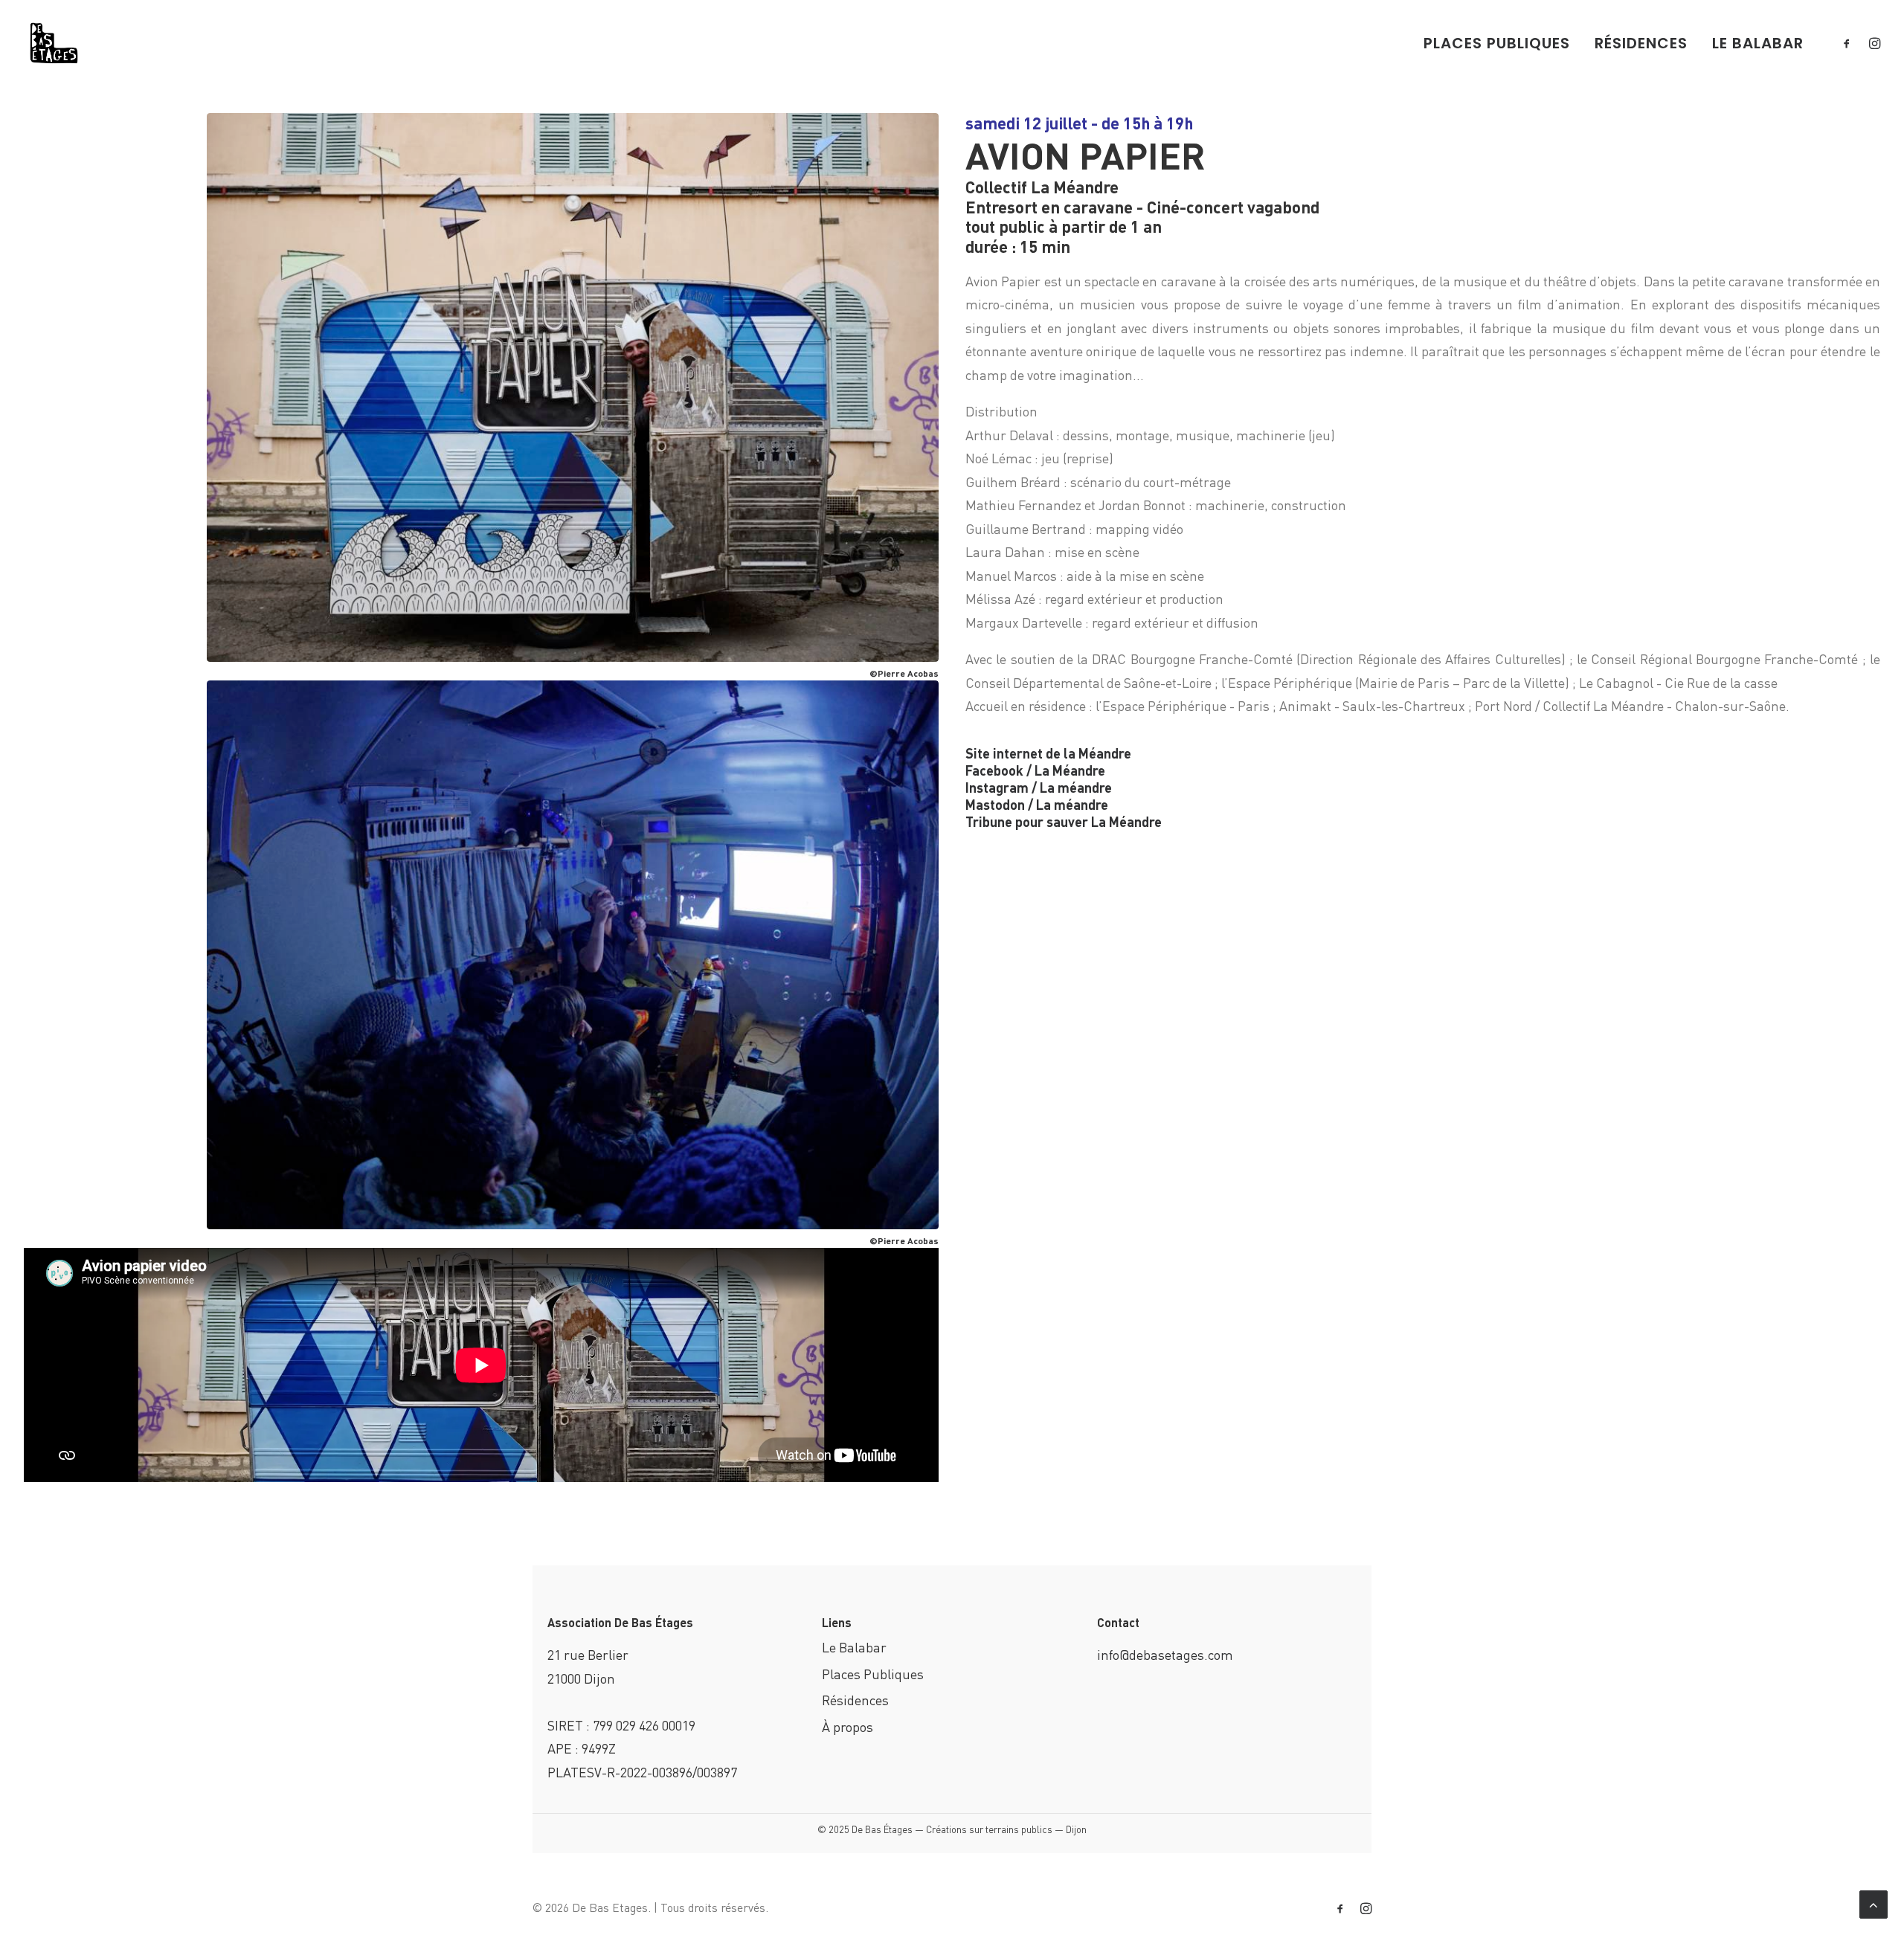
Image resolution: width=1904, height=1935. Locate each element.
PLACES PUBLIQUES (1497, 43)
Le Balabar (854, 1647)
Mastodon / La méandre (1037, 804)
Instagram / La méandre (1039, 787)
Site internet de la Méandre (1048, 753)
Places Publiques (873, 1674)
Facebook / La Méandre (1035, 770)
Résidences (855, 1700)
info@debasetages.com (1165, 1654)
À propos (848, 1726)
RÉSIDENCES (1641, 43)
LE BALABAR (1758, 43)
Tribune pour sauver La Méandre (1064, 821)
